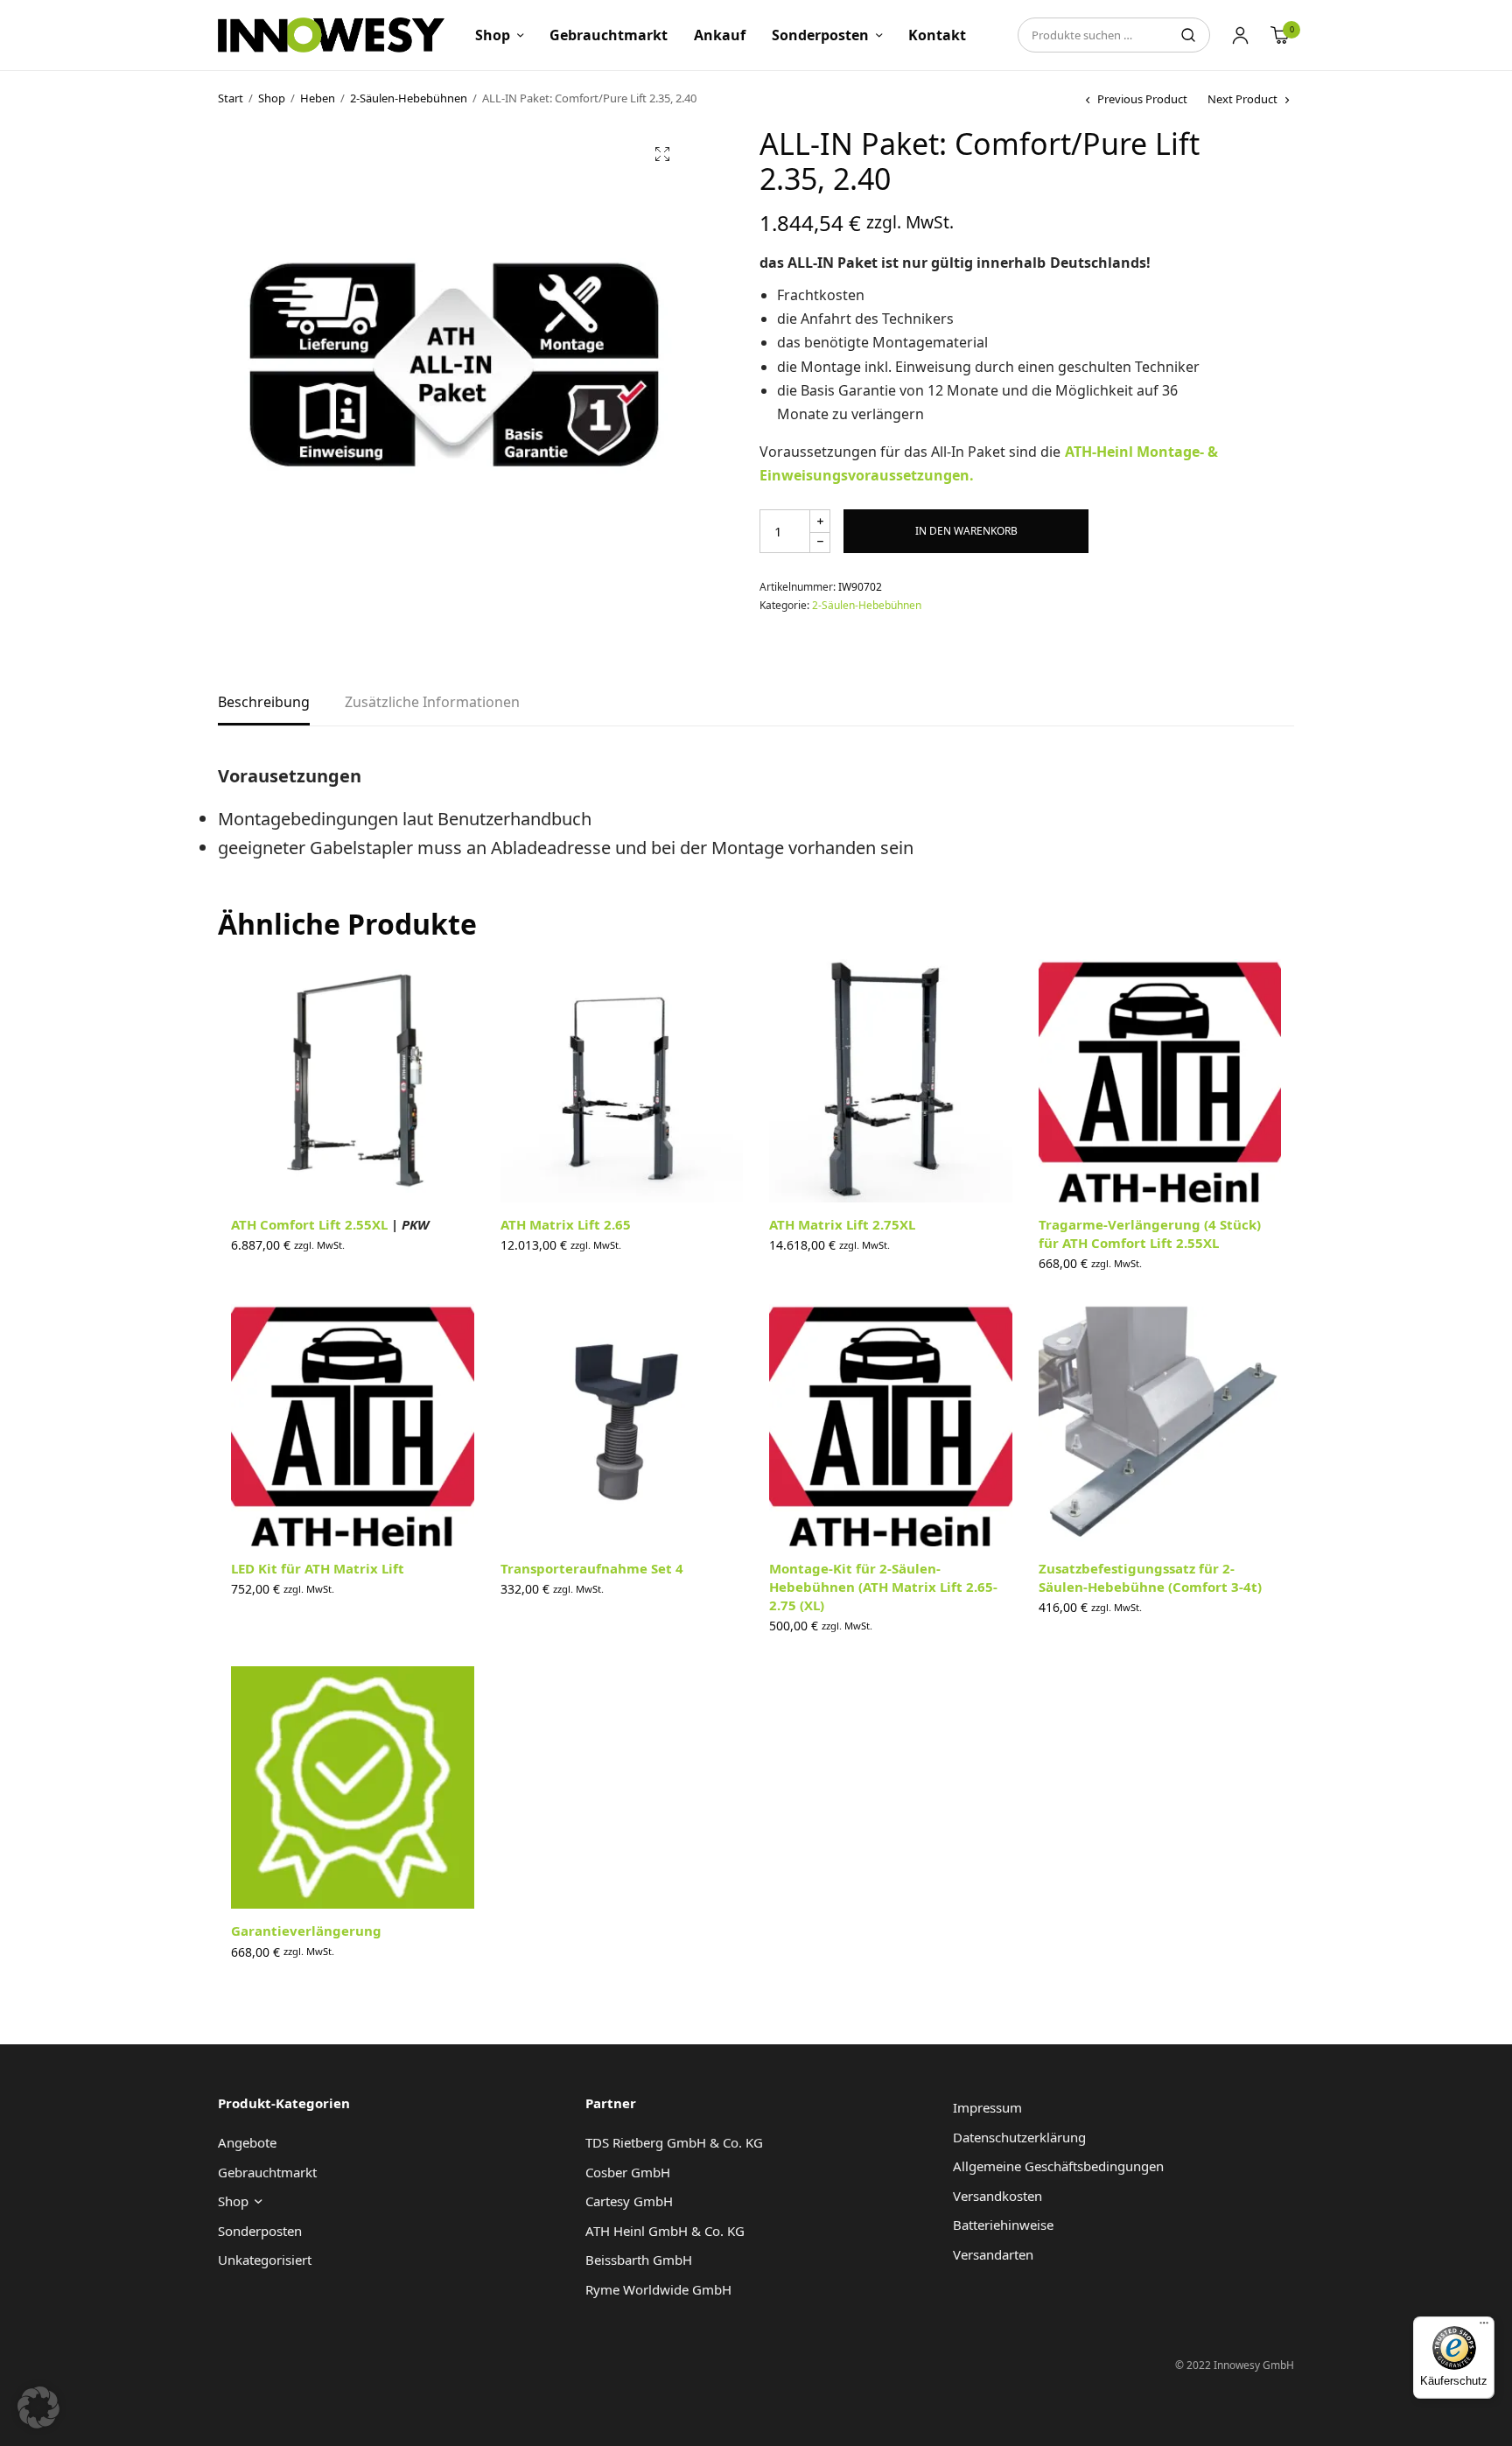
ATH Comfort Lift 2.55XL (330, 1224)
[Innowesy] (331, 35)
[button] (662, 154)
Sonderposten (820, 35)
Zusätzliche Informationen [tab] (432, 703)
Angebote (247, 2142)
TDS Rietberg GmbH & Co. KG (674, 2142)
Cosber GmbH (628, 2172)
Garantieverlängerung (306, 1931)
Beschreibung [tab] (264, 703)
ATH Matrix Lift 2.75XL (842, 1224)
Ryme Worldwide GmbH (658, 2289)
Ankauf (720, 35)
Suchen (1188, 35)
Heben (318, 98)
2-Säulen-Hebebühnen (409, 98)
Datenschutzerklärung (1019, 2137)
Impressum (987, 2107)
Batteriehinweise (1003, 2225)
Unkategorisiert (265, 2260)
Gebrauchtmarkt (609, 35)
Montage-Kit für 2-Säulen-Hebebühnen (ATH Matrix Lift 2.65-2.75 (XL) (883, 1587)
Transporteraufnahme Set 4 (592, 1568)
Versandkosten (997, 2196)
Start (231, 98)
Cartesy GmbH (629, 2201)
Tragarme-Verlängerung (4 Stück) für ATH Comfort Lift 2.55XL (1150, 1234)
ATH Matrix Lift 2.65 (566, 1224)
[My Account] (1240, 35)
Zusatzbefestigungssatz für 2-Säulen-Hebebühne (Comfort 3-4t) (1150, 1577)
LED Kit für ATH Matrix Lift (318, 1568)
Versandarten (993, 2254)
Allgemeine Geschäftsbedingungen (1058, 2166)
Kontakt (937, 35)
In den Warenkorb (966, 531)
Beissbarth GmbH (639, 2260)
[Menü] (1484, 2327)
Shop (493, 35)
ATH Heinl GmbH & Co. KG (665, 2231)
